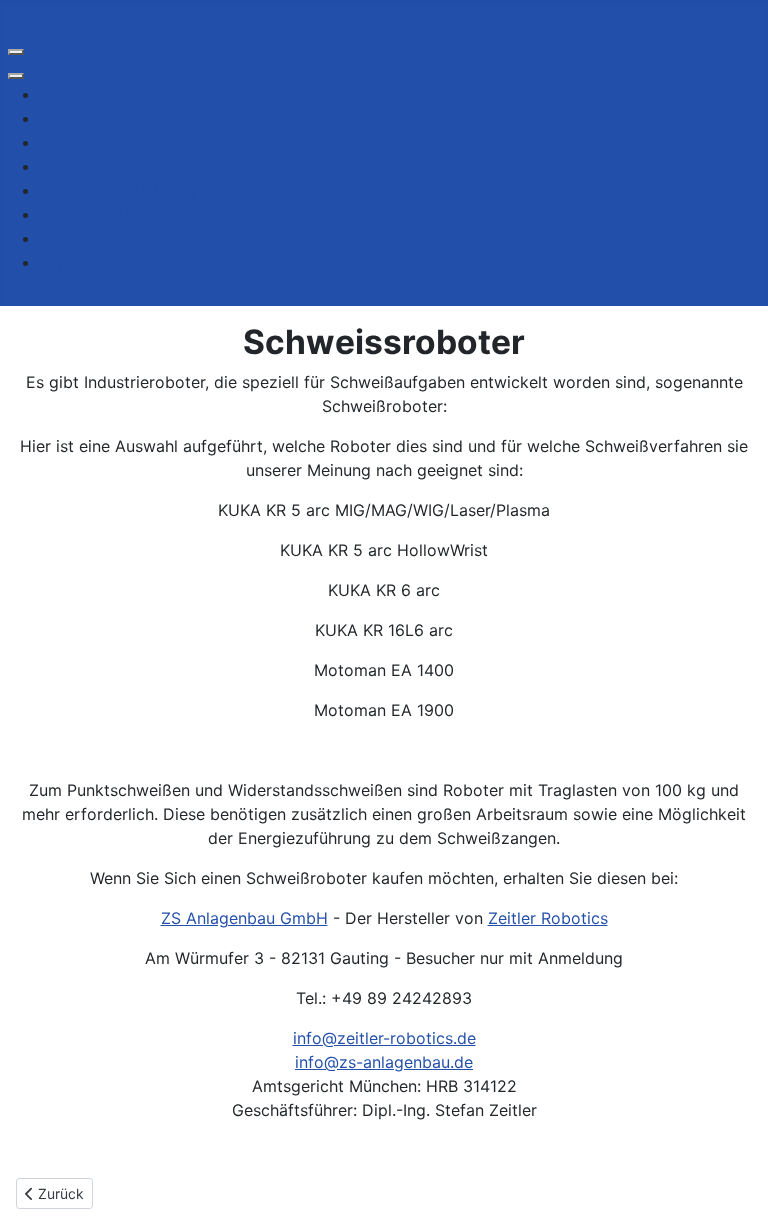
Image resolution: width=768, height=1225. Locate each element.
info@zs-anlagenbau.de (384, 1062)
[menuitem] (100, 94)
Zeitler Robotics (548, 918)
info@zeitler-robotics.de (384, 1038)
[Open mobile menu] (16, 52)
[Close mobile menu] (16, 76)
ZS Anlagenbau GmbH (244, 918)
